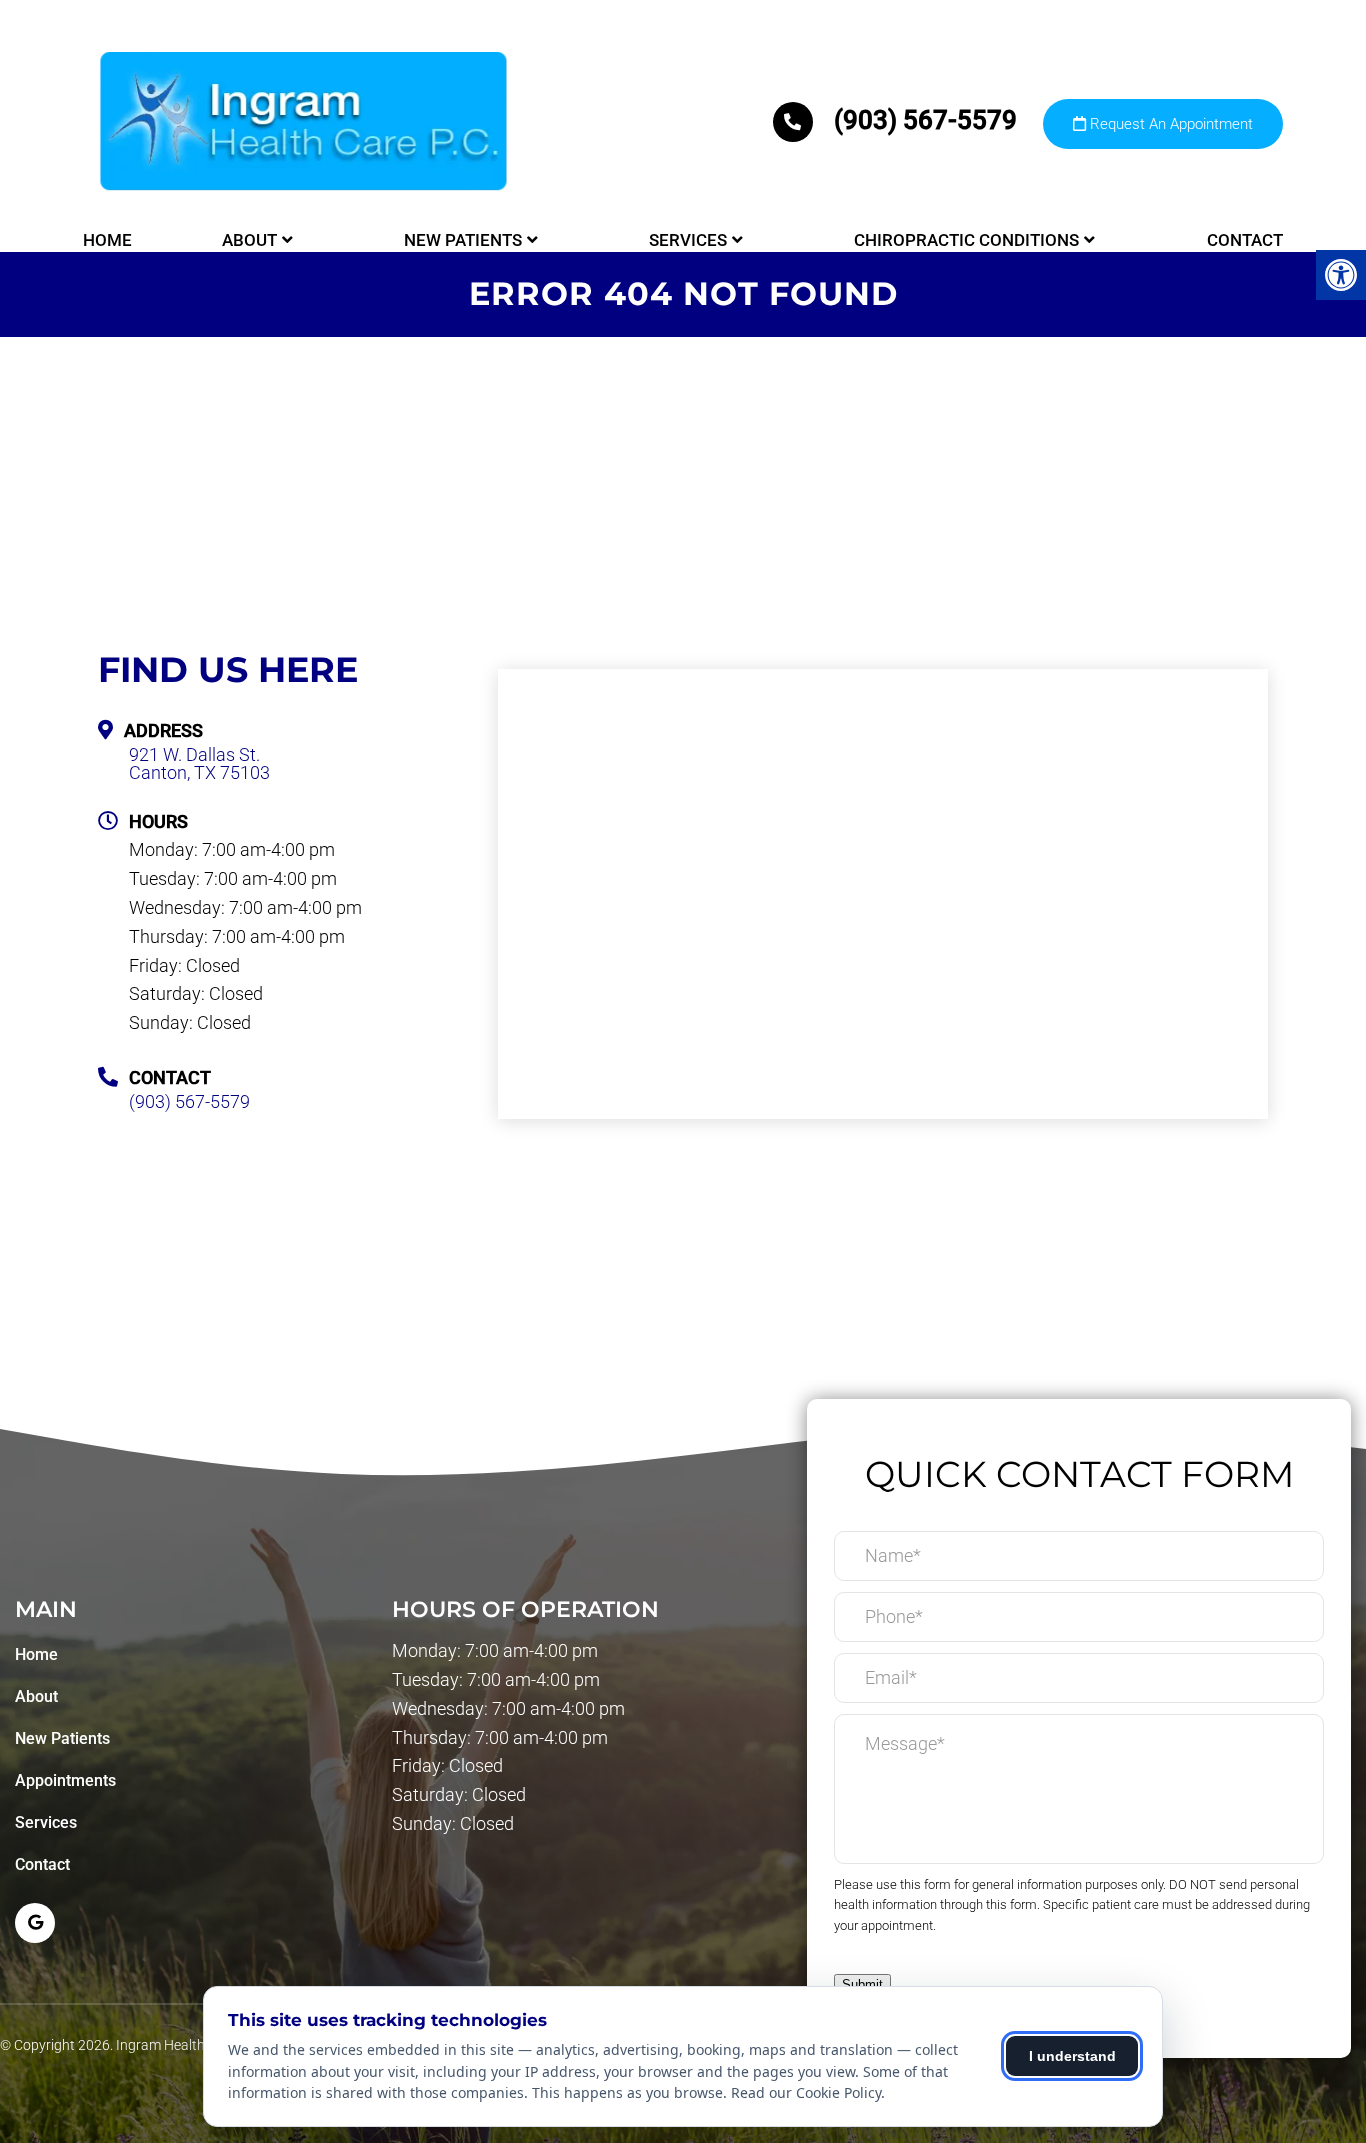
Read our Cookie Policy (806, 2092)
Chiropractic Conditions (966, 240)
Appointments (65, 1780)
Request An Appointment (1169, 124)
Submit (862, 1984)
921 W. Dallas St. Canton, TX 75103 (199, 764)
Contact (1245, 240)
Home (107, 240)
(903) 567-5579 (925, 120)
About (249, 240)
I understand (1072, 2056)
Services (688, 240)
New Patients (463, 240)
